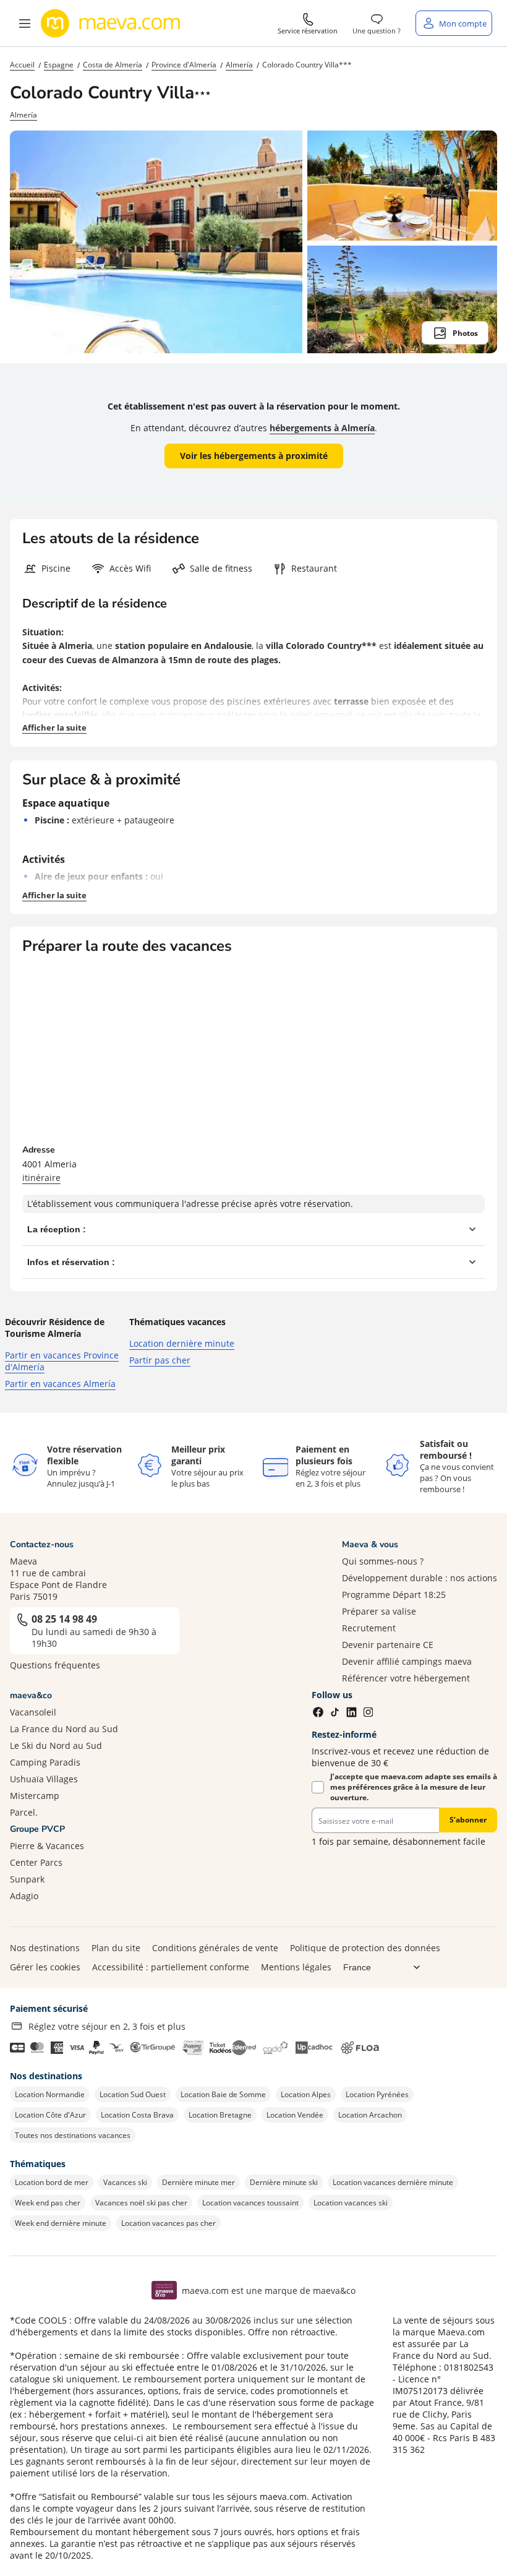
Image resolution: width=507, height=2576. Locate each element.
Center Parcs (36, 1862)
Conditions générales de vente (215, 1948)
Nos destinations (45, 1948)
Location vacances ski (351, 2203)
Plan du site (116, 1948)
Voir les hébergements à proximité (254, 456)
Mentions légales (296, 1967)
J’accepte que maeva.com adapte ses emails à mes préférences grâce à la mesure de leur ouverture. (414, 1787)
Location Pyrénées (377, 2094)
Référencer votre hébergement (406, 1678)
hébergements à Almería (322, 428)
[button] (25, 24)
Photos (465, 333)
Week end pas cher (48, 2203)
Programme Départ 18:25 (394, 1595)
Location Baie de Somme (223, 2094)
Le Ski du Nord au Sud (56, 1745)
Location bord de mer (52, 2182)
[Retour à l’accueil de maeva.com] (111, 24)
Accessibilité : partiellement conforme (171, 1967)
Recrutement (369, 1628)
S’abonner (468, 1820)
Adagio (24, 1896)
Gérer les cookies (45, 1967)
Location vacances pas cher (168, 2223)
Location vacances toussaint (250, 2203)
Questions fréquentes (55, 1665)
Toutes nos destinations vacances (73, 2135)
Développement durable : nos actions (420, 1578)
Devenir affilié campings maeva (407, 1661)
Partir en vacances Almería (60, 1384)
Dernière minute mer (198, 2182)
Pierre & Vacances (47, 1846)
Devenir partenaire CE (388, 1645)
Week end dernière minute (61, 2223)
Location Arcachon (370, 2115)
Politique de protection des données (365, 1948)
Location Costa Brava (137, 2115)
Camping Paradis (45, 1762)
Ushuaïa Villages (44, 1779)
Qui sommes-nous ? (383, 1561)
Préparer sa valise (379, 1611)
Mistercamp (35, 1796)
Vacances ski (125, 2182)
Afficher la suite (54, 728)
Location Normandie (50, 2094)
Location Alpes (306, 2094)
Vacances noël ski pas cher (141, 2203)
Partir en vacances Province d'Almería (62, 1361)
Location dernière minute (182, 1343)
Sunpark (27, 1879)
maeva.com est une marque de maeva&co (269, 2290)
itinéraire (41, 1178)
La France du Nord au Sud (64, 1729)
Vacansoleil (33, 1712)
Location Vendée (295, 2115)
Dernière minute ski (284, 2182)
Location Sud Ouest (133, 2094)
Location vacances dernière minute (393, 2182)
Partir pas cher (160, 1360)
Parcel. (24, 1812)
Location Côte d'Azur (50, 2115)
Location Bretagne (220, 2115)
